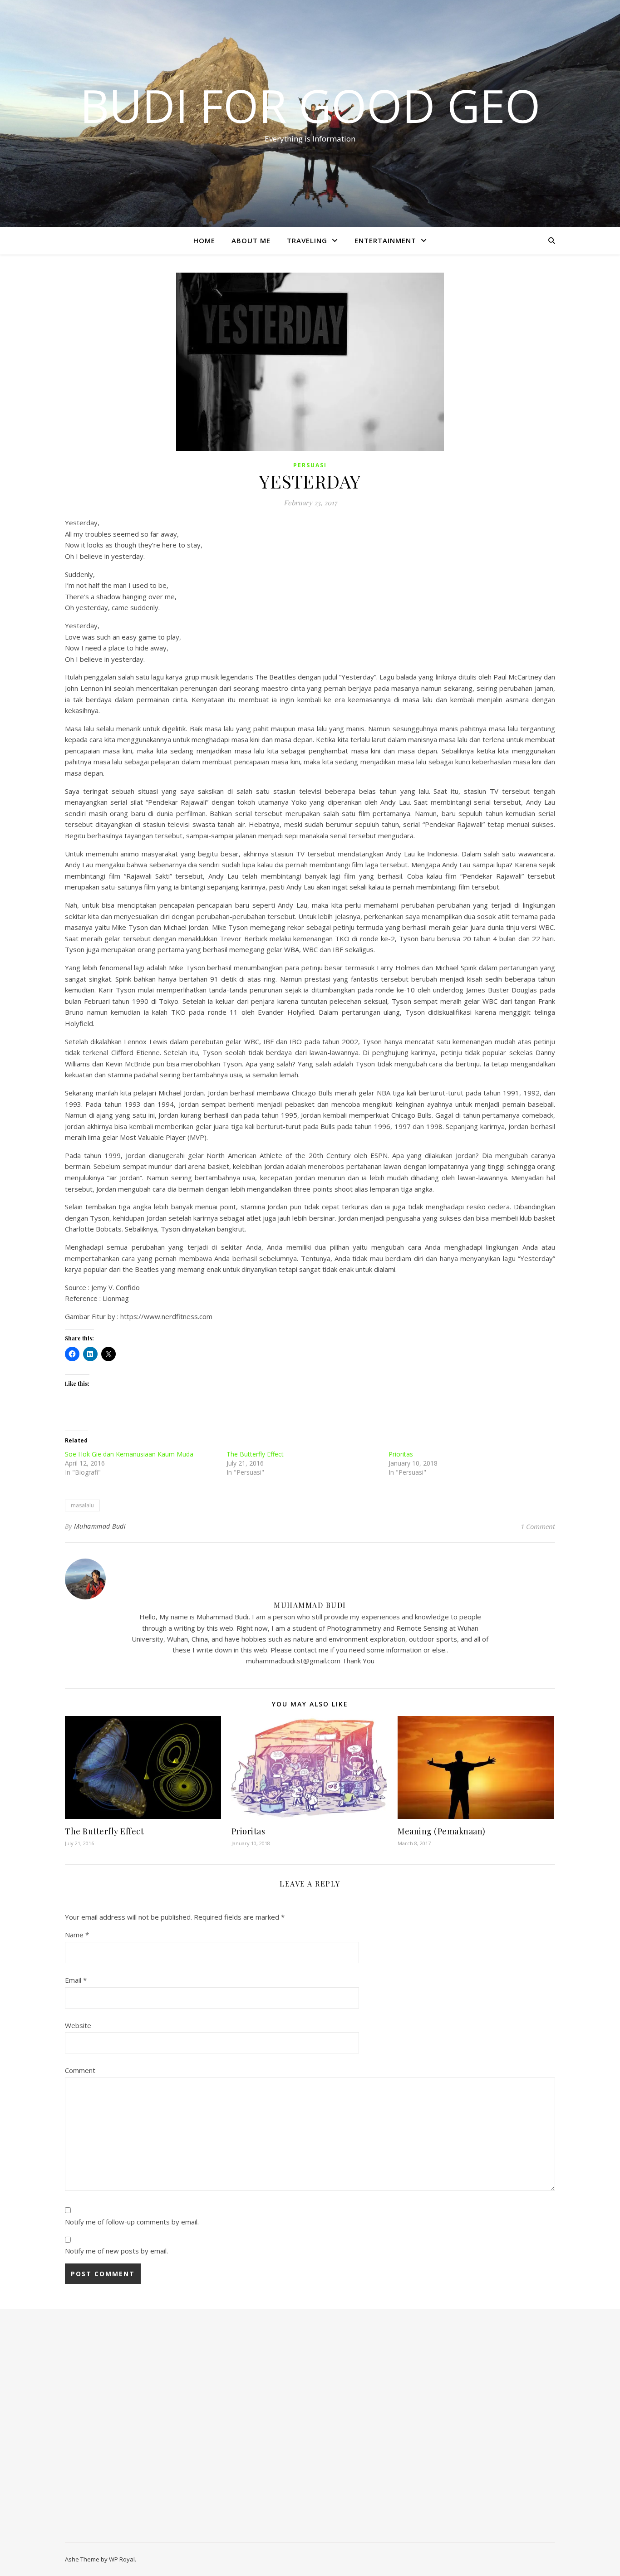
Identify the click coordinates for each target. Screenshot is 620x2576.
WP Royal (122, 2559)
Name (77, 1935)
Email (76, 1980)
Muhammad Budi (100, 1526)
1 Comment (538, 1526)
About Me (251, 240)
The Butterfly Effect (255, 1454)
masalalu (82, 1505)
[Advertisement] (138, 2430)
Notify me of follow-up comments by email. (132, 2222)
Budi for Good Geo (310, 105)
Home (204, 240)
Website (78, 2025)
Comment (80, 2070)
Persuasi (310, 465)
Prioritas (401, 1454)
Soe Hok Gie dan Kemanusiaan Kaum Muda (129, 1454)
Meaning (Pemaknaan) (442, 1831)
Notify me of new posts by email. (116, 2251)
